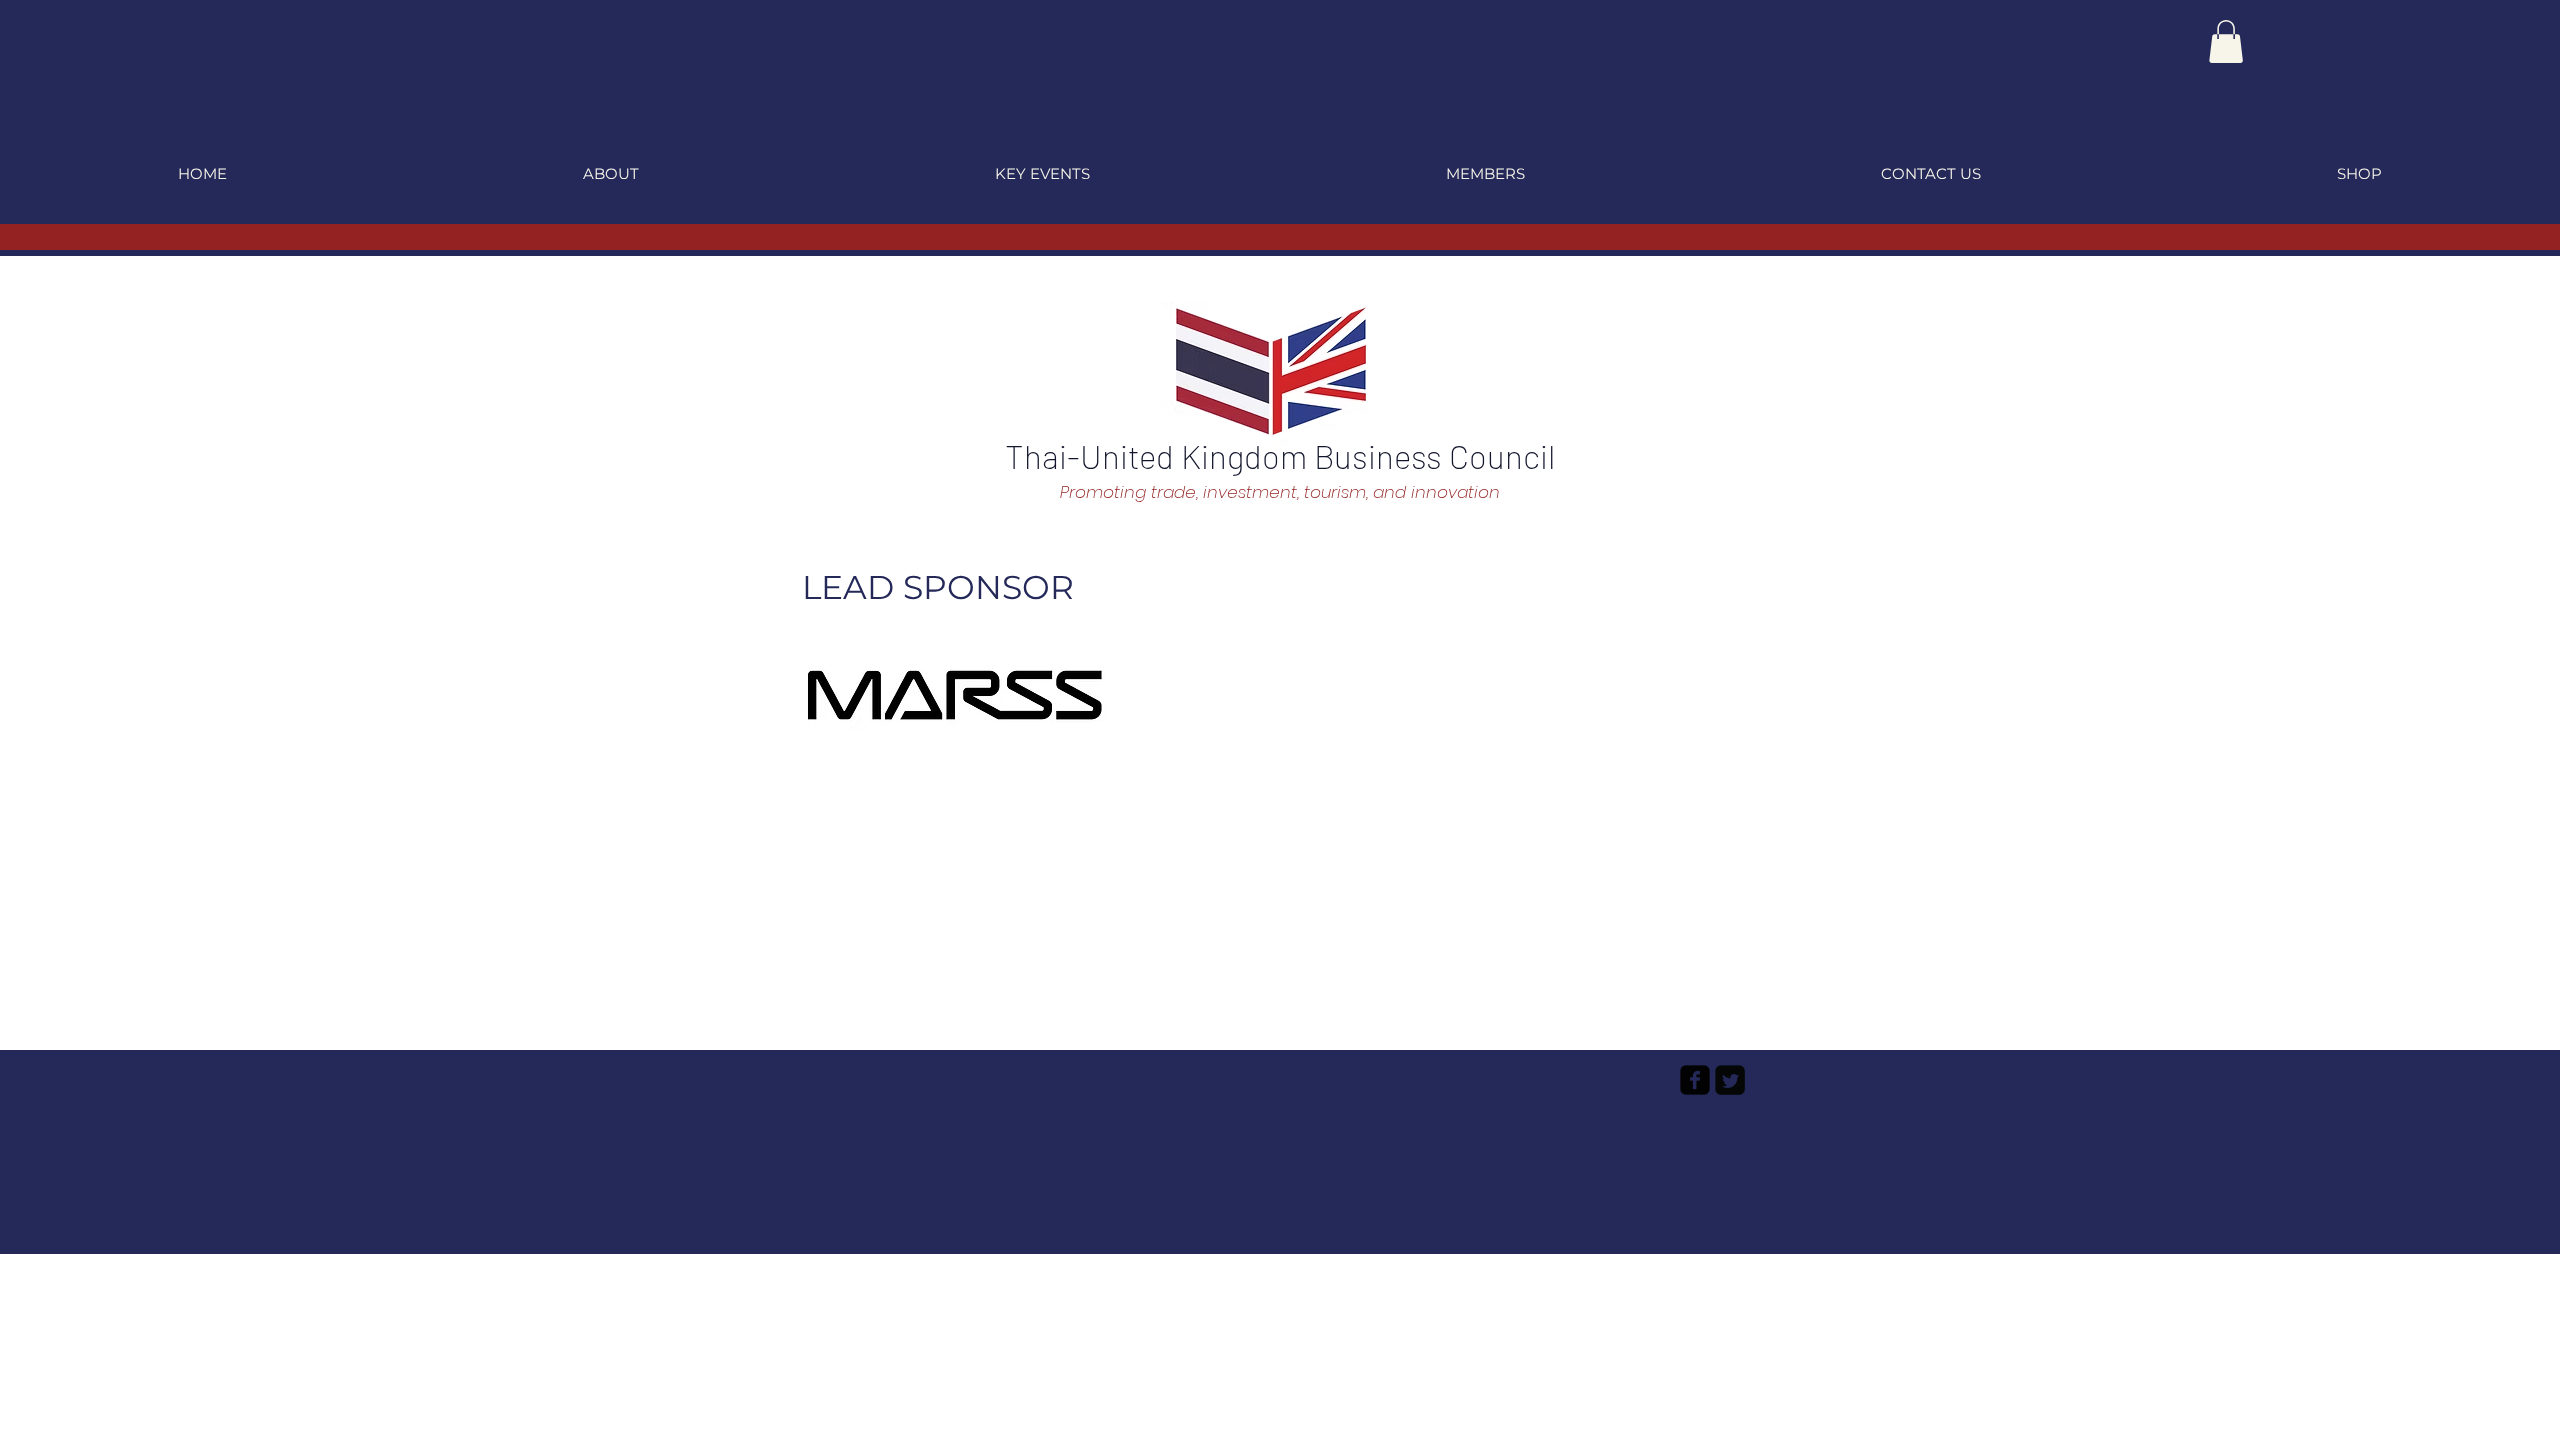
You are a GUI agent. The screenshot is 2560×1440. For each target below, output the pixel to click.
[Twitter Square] (1730, 1080)
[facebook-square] (1695, 1080)
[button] (611, 174)
